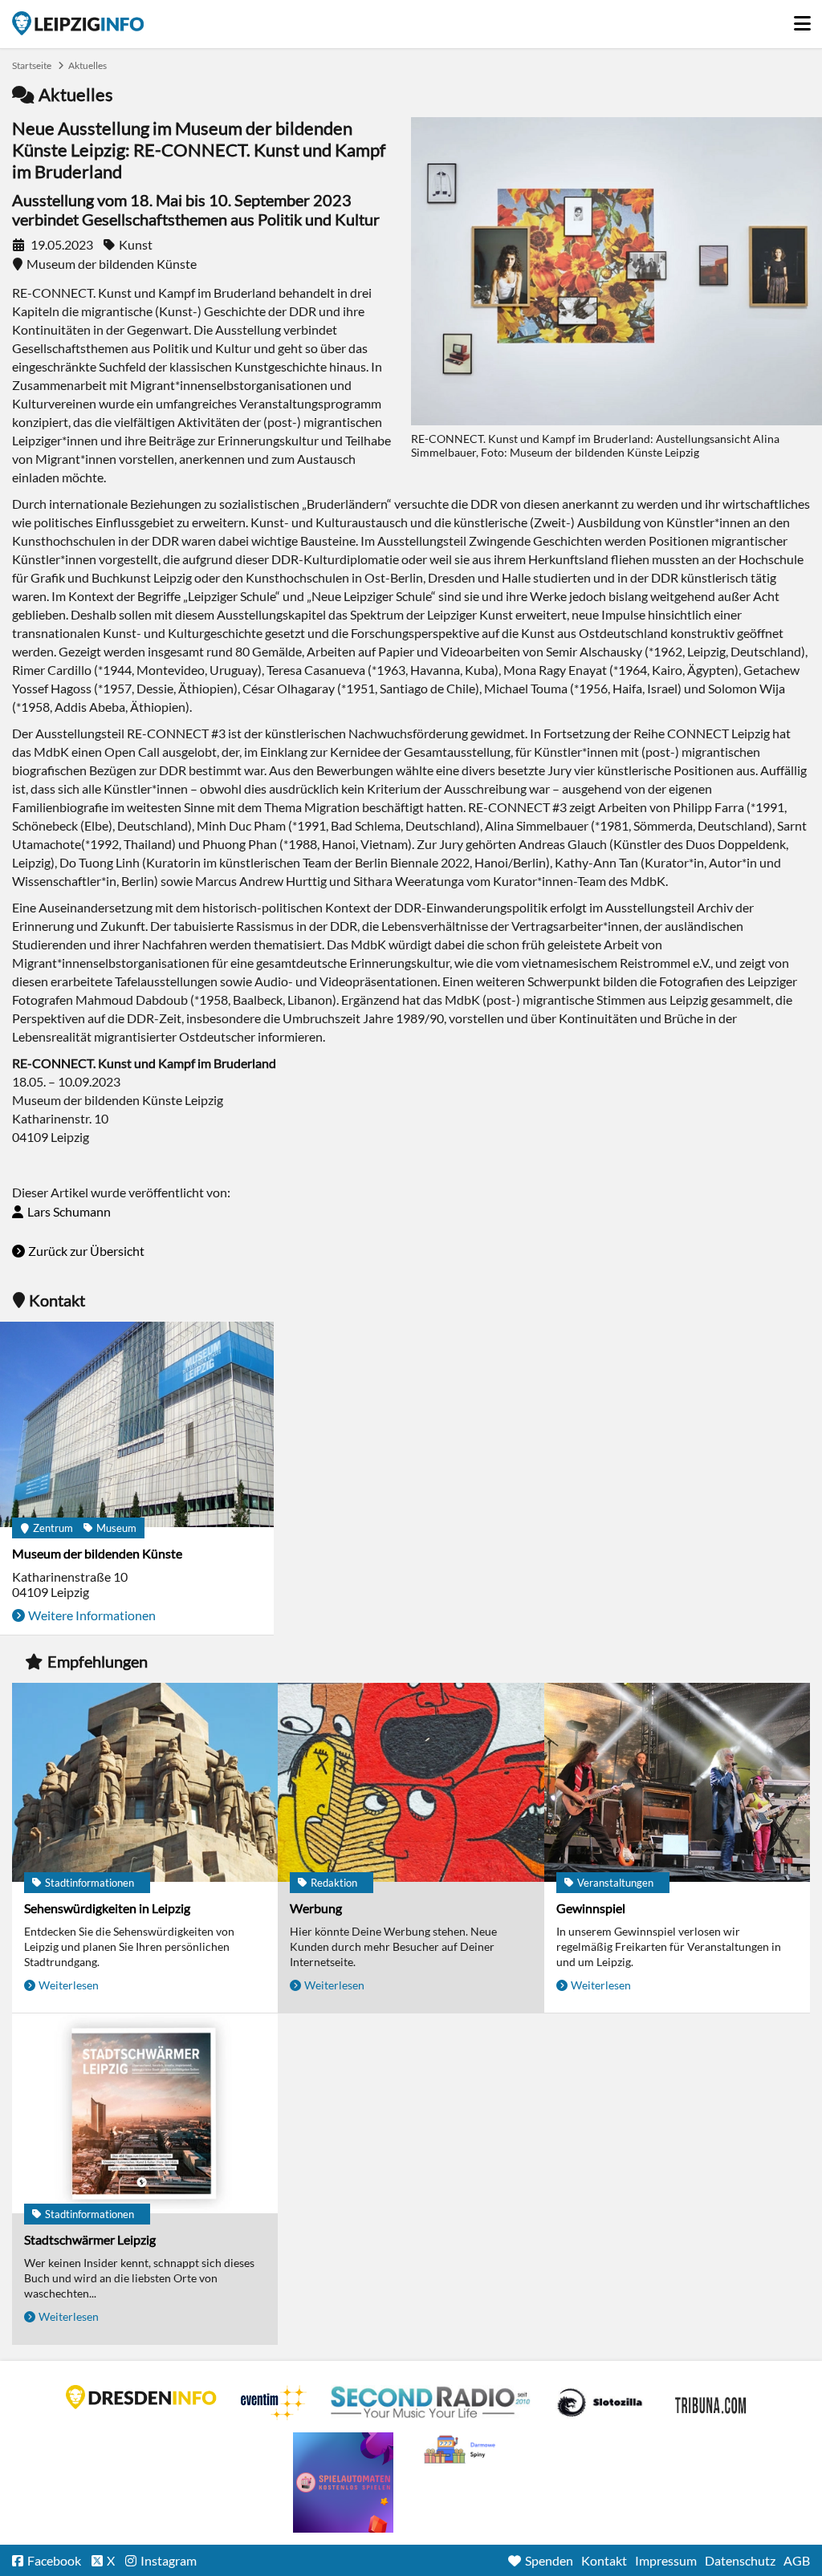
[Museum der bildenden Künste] (137, 1426)
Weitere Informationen (92, 1615)
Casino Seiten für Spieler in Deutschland (600, 2403)
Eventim (274, 2403)
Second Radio (431, 2403)
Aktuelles (87, 65)
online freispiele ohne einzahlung (343, 2483)
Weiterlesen (69, 1985)
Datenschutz (740, 2560)
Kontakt (604, 2560)
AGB (797, 2560)
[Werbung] (411, 1784)
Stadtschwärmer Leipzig (90, 2239)
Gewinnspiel (591, 1908)
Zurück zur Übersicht (86, 1251)
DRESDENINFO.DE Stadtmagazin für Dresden (141, 2397)
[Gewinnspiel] (677, 1784)
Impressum (666, 2560)
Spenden (549, 2560)
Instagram (169, 2560)
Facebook (54, 2560)
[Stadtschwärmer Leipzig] (145, 2114)
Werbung (316, 1908)
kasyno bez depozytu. (462, 2450)
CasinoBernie (712, 2403)
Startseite (78, 23)
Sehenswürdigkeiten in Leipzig (107, 1908)
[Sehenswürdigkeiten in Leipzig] (145, 1784)
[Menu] (802, 19)
